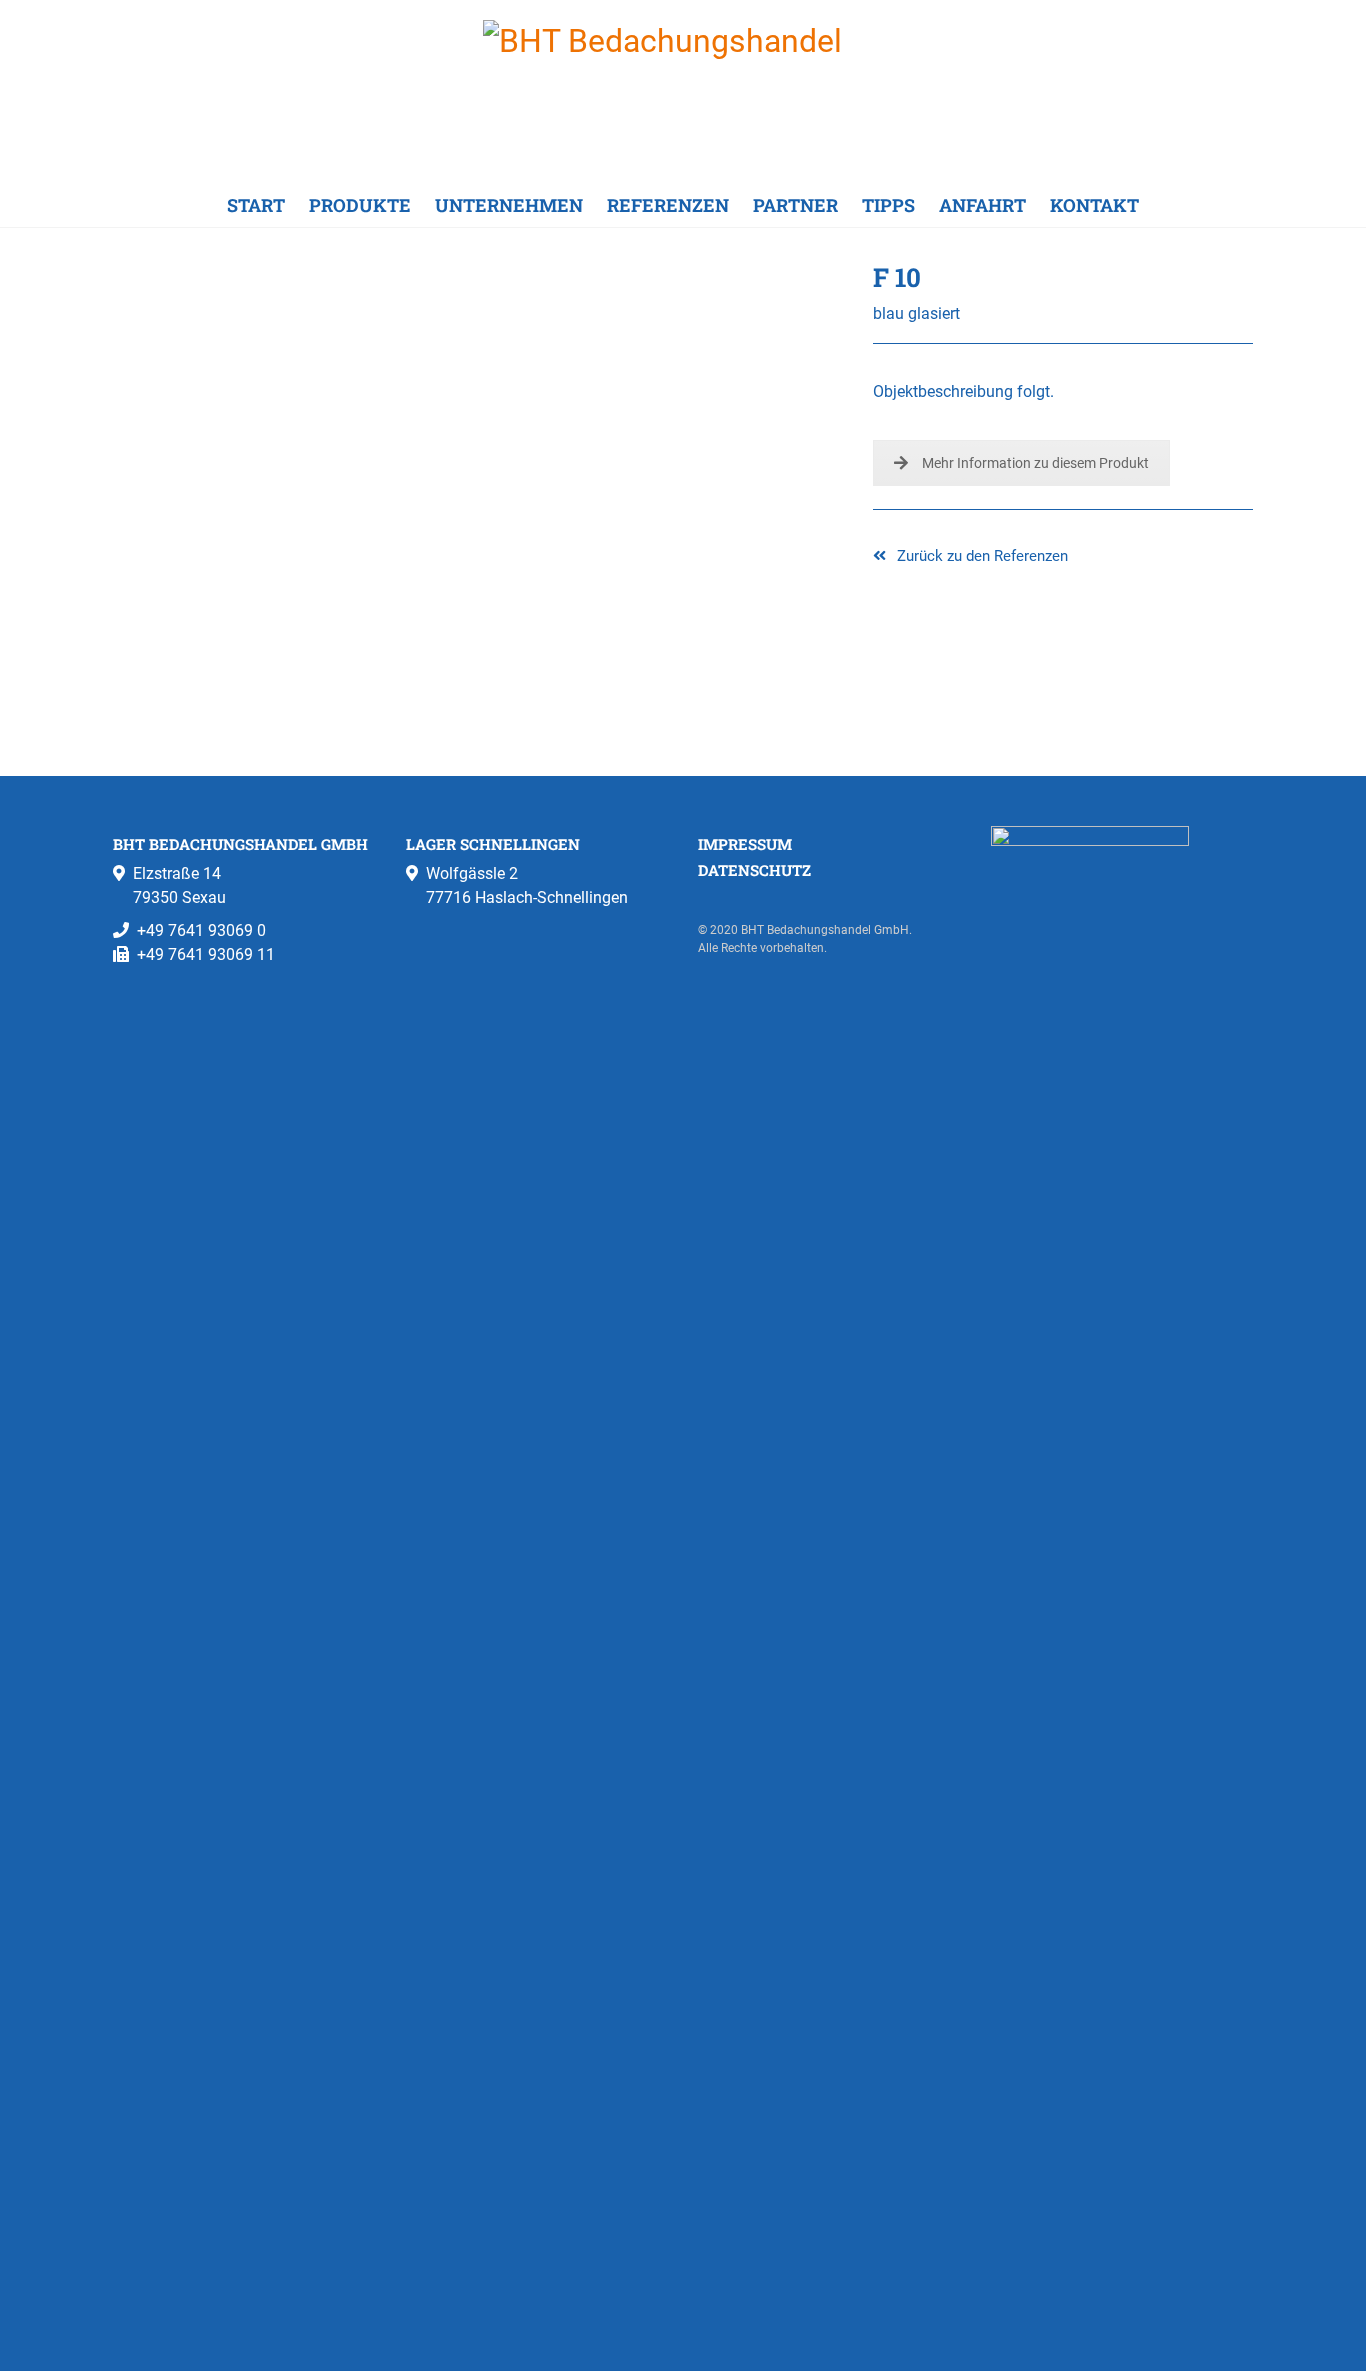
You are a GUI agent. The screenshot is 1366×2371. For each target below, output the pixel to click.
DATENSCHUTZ (754, 870)
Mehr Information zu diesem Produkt (1035, 463)
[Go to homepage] (683, 91)
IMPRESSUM (745, 844)
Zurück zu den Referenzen (980, 556)
